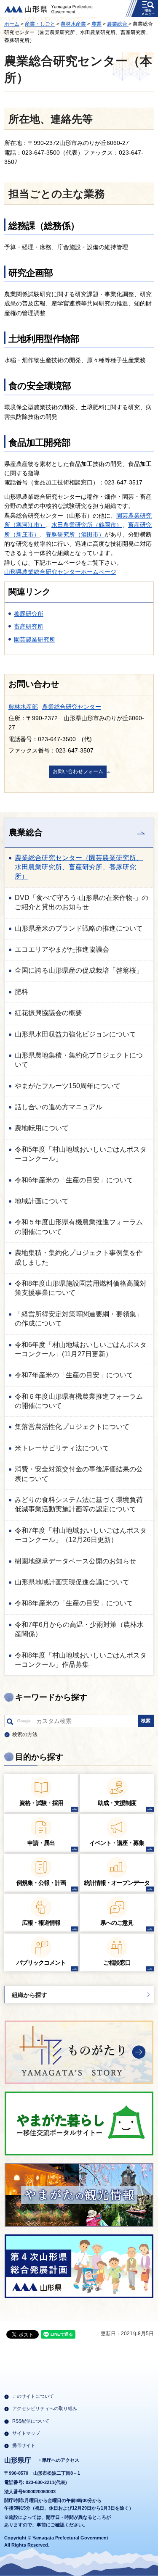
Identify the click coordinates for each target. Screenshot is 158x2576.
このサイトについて (33, 2396)
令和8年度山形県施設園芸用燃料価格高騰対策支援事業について (81, 1288)
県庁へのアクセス (61, 2460)
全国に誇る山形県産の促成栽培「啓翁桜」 (79, 970)
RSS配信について (31, 2421)
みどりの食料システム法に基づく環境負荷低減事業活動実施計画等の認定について (79, 1504)
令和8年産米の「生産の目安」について (74, 1603)
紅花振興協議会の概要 (48, 1013)
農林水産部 (23, 707)
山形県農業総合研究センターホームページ (60, 572)
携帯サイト (24, 2445)
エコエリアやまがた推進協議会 (62, 949)
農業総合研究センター (72, 707)
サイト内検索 (10, 1723)
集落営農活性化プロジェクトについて (72, 1427)
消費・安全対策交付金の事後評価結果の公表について (79, 1474)
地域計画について (42, 1201)
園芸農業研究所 (35, 639)
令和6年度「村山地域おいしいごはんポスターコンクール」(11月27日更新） (81, 1349)
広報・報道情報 (41, 1923)
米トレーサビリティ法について (62, 1448)
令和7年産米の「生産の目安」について (74, 1375)
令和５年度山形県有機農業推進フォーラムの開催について (79, 1227)
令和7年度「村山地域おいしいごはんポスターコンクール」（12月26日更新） (81, 1535)
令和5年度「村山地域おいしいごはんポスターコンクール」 (81, 1154)
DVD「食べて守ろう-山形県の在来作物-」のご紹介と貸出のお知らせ (82, 902)
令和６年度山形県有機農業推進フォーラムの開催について (79, 1401)
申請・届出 (41, 1843)
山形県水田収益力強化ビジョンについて (75, 1034)
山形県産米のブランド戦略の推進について (79, 928)
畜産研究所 (29, 626)
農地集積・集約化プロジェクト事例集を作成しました (79, 1257)
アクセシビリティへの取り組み (45, 2408)
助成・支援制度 (117, 1803)
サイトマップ (26, 2433)
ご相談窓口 (117, 1963)
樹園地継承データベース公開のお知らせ (75, 1561)
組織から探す (29, 1995)
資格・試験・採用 (41, 1803)
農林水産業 (73, 24)
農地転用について (42, 1128)
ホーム (12, 24)
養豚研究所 (29, 614)
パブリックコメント (41, 1963)
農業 (96, 24)
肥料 (21, 992)
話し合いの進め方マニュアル (59, 1107)
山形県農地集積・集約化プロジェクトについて (79, 1060)
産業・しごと (40, 24)
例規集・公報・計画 (41, 1883)
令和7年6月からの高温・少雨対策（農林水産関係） (79, 1629)
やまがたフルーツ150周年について (68, 1086)
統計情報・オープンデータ (117, 1883)
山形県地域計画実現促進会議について (72, 1582)
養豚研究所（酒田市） (75, 534)
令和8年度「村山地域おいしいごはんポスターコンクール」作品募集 (81, 1660)
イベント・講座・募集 (117, 1843)
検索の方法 (25, 1734)
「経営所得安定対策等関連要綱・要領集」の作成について (79, 1319)
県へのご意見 (117, 1923)
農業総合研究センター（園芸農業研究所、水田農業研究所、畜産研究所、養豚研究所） (79, 867)
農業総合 (118, 24)
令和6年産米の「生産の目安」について (74, 1180)
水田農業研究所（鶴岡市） (87, 525)
